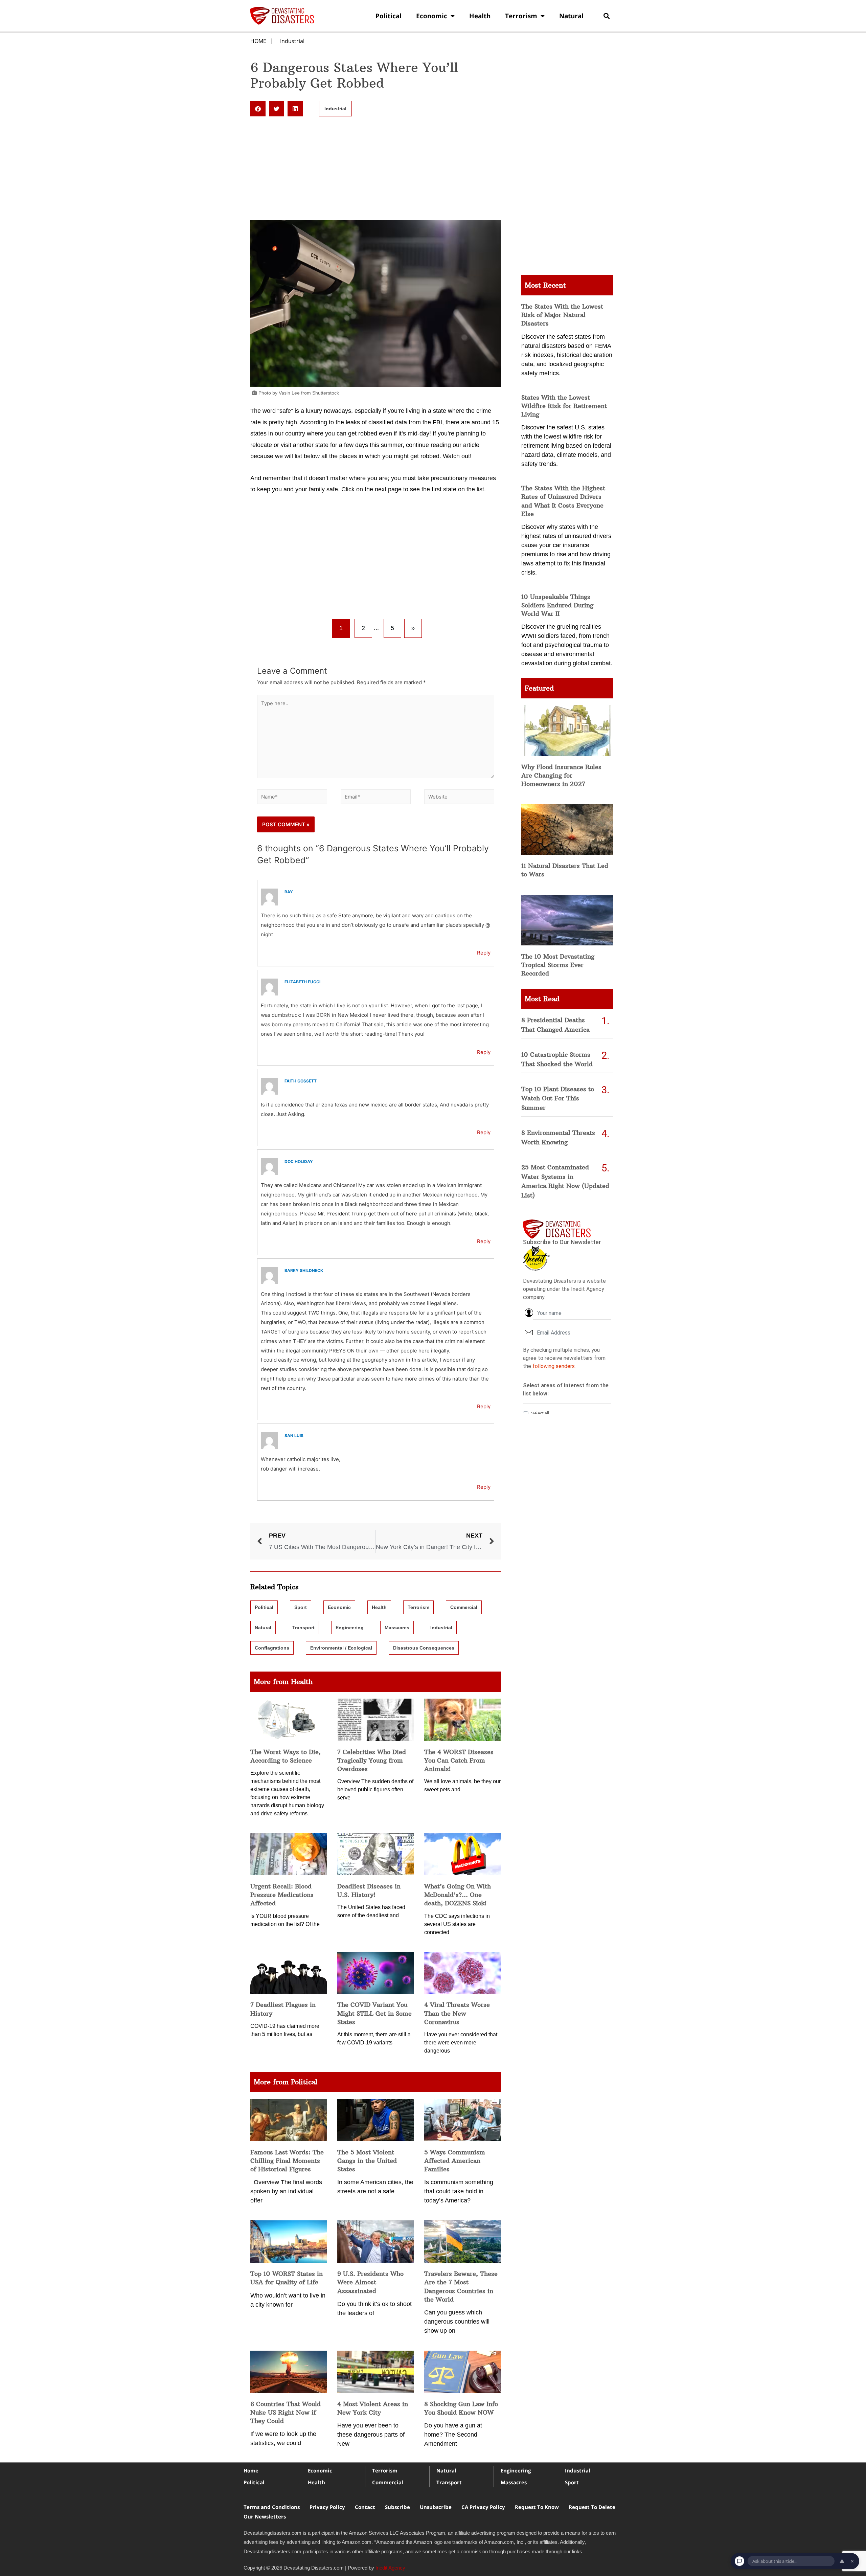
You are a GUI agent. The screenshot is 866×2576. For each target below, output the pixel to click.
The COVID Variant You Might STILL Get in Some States (374, 2013)
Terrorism (521, 16)
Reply (484, 953)
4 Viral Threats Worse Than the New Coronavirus (457, 2013)
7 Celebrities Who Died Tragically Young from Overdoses (372, 1760)
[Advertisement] (376, 170)
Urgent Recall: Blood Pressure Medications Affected (282, 1895)
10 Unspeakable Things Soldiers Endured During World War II (557, 605)
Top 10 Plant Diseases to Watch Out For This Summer (558, 1099)
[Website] (459, 798)
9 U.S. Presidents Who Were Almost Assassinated (370, 2282)
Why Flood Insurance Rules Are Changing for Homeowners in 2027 (561, 775)
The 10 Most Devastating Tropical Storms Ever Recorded (558, 965)
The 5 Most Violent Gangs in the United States (367, 2161)
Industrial (292, 41)
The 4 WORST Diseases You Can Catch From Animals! (459, 1760)
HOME (258, 41)
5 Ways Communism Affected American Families (455, 2161)
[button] (606, 16)
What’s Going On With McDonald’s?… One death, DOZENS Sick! (458, 1895)
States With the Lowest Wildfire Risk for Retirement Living (564, 406)
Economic (432, 16)
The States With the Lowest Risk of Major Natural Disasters (562, 315)
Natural (571, 16)
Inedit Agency (390, 2568)
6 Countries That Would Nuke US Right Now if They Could (286, 2412)
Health (480, 16)
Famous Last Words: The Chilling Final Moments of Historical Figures (287, 2161)
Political (389, 16)
